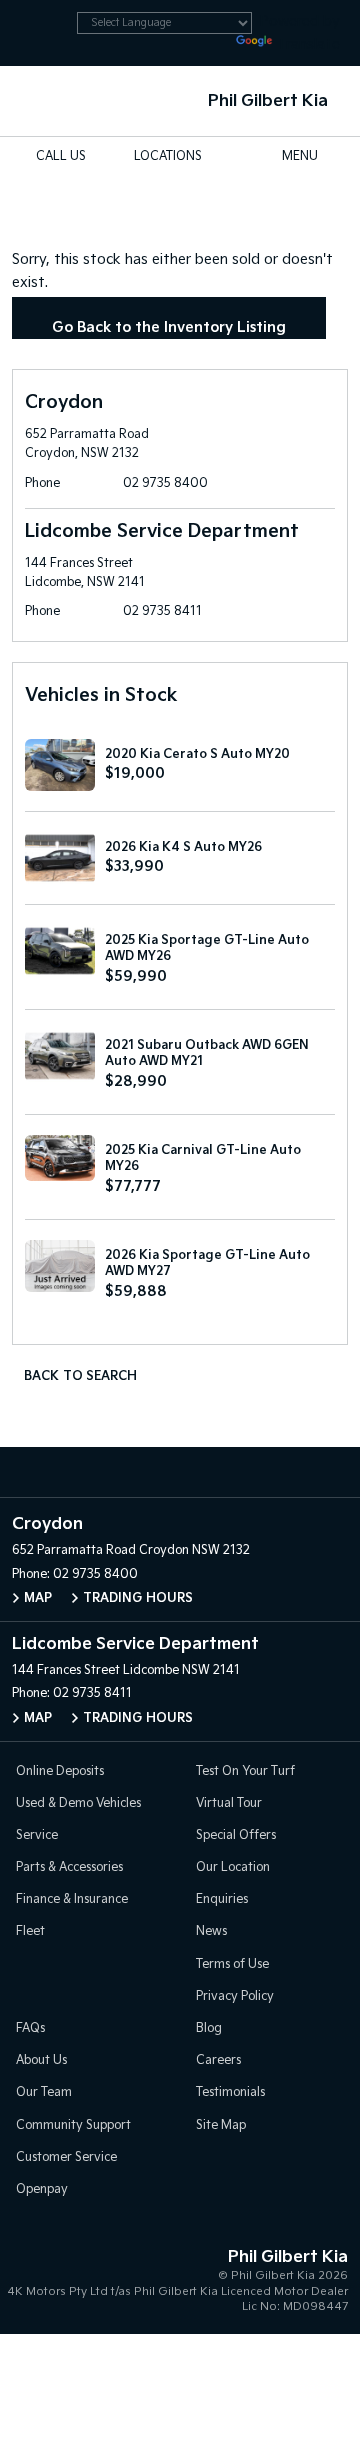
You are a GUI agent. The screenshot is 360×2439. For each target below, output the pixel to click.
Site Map (221, 2125)
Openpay (42, 2189)
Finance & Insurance (72, 1899)
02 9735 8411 (162, 611)
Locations (168, 156)
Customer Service (66, 2157)
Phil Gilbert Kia (268, 101)
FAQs (30, 2028)
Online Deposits (60, 1771)
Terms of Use (232, 1964)
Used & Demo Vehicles (78, 1803)
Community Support (73, 2125)
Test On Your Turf (245, 1771)
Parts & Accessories (69, 1867)
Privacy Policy (235, 1996)
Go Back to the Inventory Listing (169, 327)
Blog (209, 2028)
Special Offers (236, 1835)
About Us (41, 2060)
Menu (300, 156)
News (211, 1931)
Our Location (233, 1867)
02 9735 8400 (165, 483)
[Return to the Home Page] (39, 2277)
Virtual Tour (229, 1803)
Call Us (61, 156)
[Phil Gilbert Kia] (47, 101)
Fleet (30, 1931)
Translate (308, 44)
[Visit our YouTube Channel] (180, 1472)
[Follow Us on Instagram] (138, 1472)
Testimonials (230, 2092)
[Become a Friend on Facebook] (222, 1472)
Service (37, 1835)
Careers (218, 2060)
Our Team (44, 2092)
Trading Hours (138, 1598)
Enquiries (222, 1899)
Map (38, 1598)
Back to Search (80, 1376)
